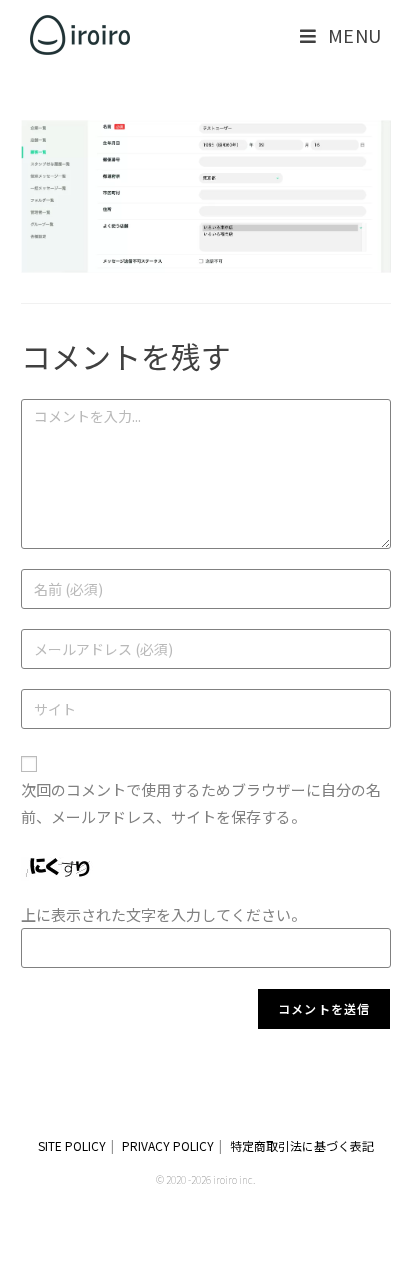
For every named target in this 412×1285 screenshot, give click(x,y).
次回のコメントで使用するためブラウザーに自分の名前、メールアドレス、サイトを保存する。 (201, 803)
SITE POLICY (72, 1145)
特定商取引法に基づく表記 (302, 1145)
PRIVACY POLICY (168, 1145)
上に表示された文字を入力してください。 (163, 914)
